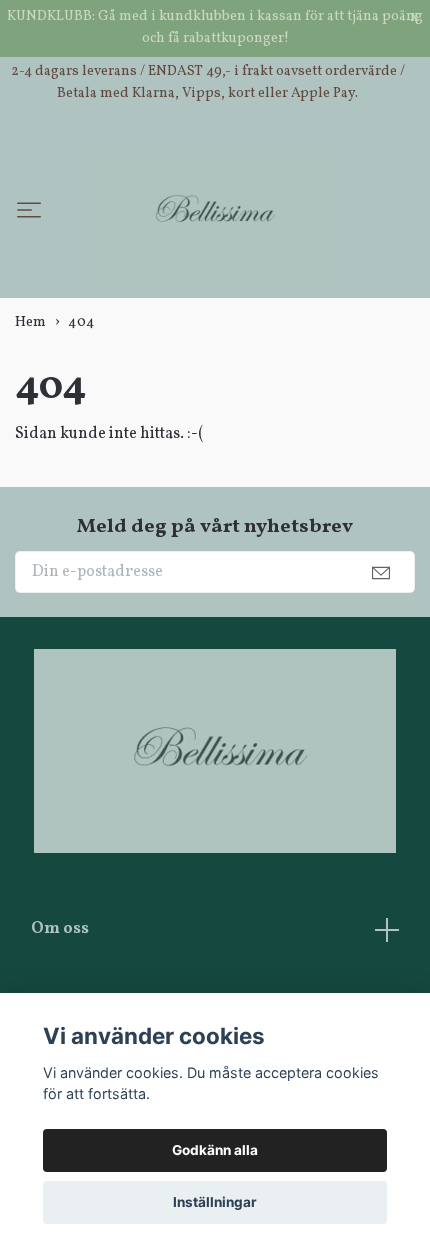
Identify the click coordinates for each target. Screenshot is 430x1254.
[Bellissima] (232, 243)
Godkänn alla (215, 1150)
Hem (30, 411)
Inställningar (215, 1202)
